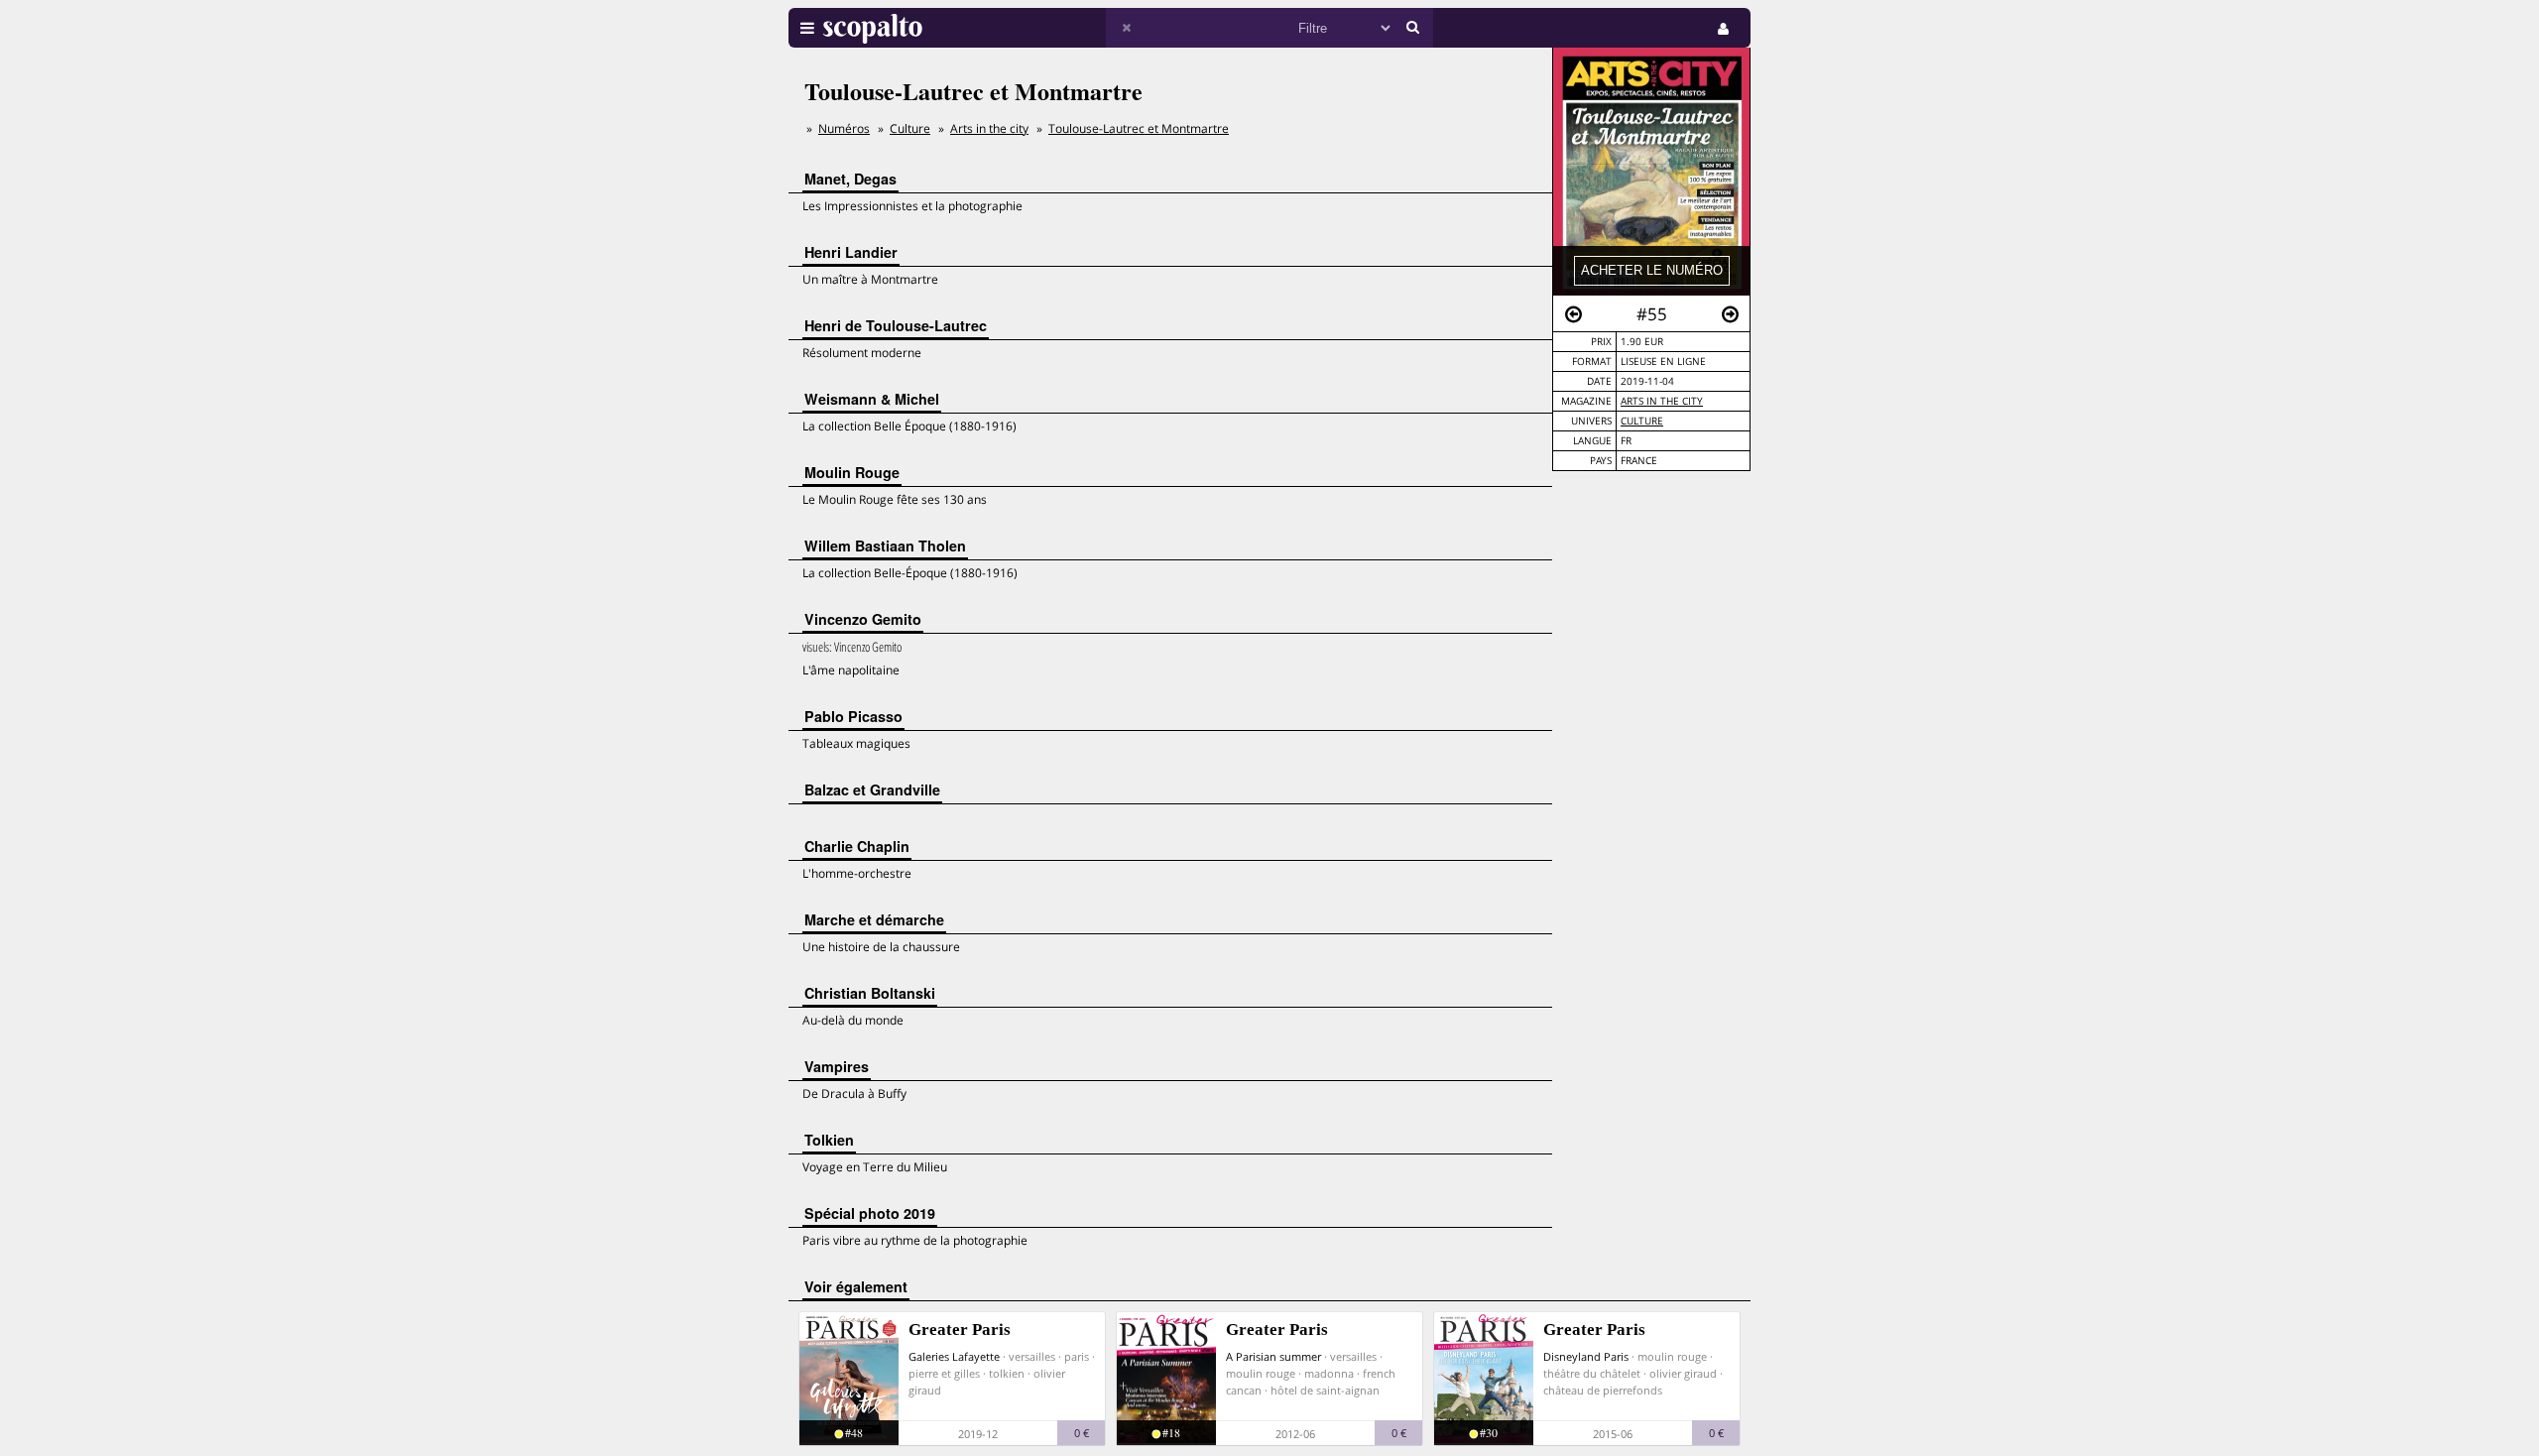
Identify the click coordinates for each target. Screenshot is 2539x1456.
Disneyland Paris (1586, 1356)
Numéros (844, 128)
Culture (1642, 421)
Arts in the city (1662, 401)
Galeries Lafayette (954, 1356)
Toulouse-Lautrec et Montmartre (1139, 128)
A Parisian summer (1273, 1356)
